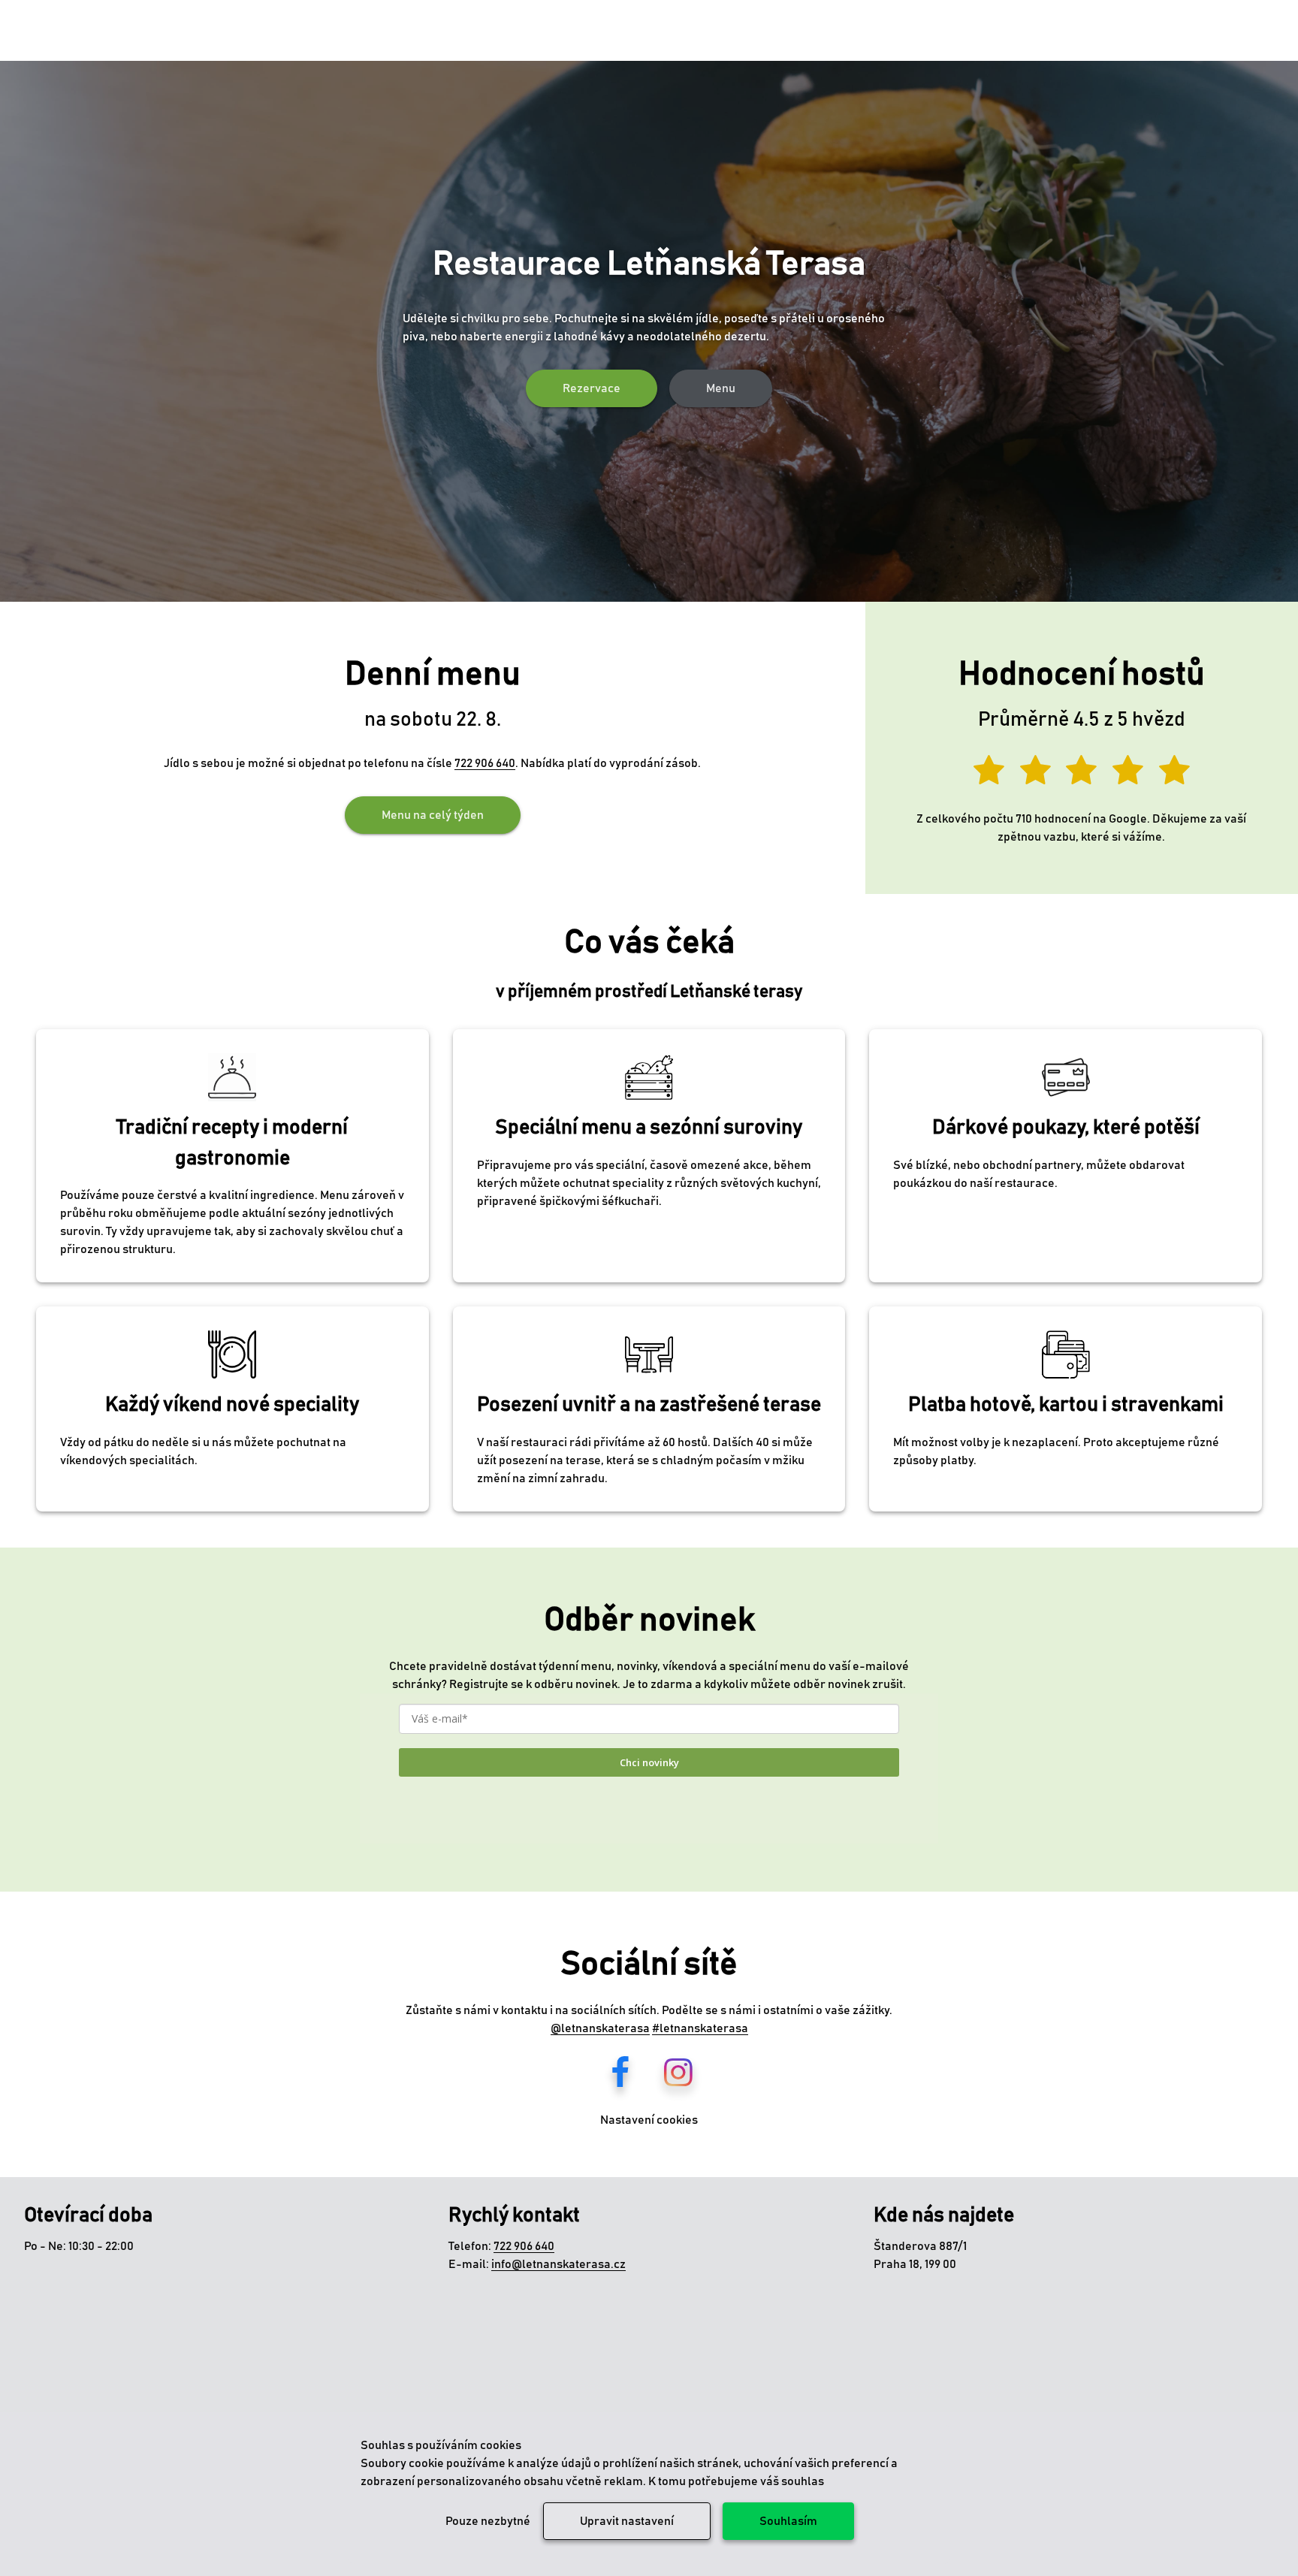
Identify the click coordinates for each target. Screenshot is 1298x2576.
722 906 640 (485, 763)
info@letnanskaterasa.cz (558, 2264)
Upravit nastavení (627, 2521)
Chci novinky (649, 1762)
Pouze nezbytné (488, 2521)
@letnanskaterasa (600, 2028)
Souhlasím (788, 2521)
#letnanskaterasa (700, 2028)
